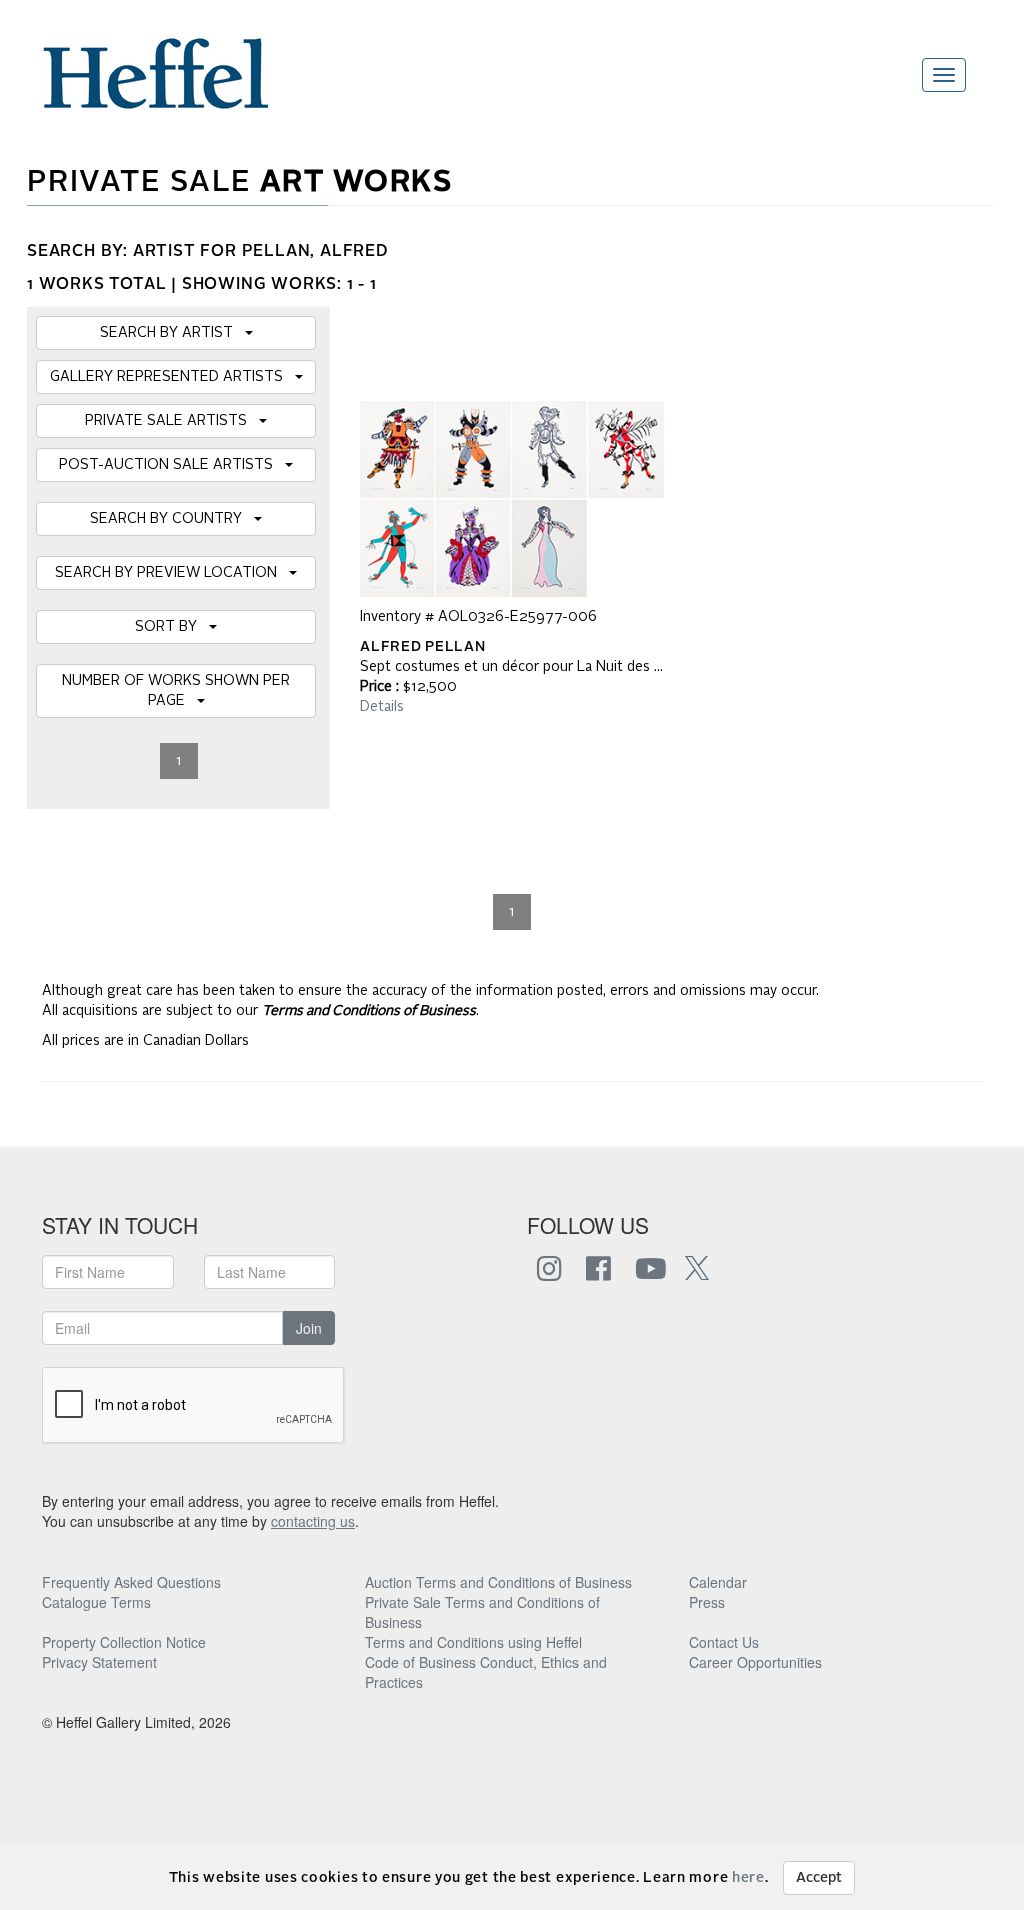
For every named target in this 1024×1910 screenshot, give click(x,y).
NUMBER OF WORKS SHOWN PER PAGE (176, 691)
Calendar (718, 1582)
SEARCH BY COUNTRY (172, 519)
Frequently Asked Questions (131, 1582)
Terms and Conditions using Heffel (473, 1642)
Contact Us (724, 1642)
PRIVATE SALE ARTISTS (172, 421)
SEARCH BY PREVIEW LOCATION (172, 573)
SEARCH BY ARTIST (172, 333)
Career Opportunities (755, 1662)
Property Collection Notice (124, 1642)
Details (382, 707)
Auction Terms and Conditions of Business (498, 1582)
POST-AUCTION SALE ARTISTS (172, 465)
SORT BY (172, 627)
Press (707, 1602)
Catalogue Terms (96, 1602)
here (748, 1878)
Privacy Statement (99, 1662)
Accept (819, 1878)
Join (309, 1328)
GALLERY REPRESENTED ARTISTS (172, 377)
